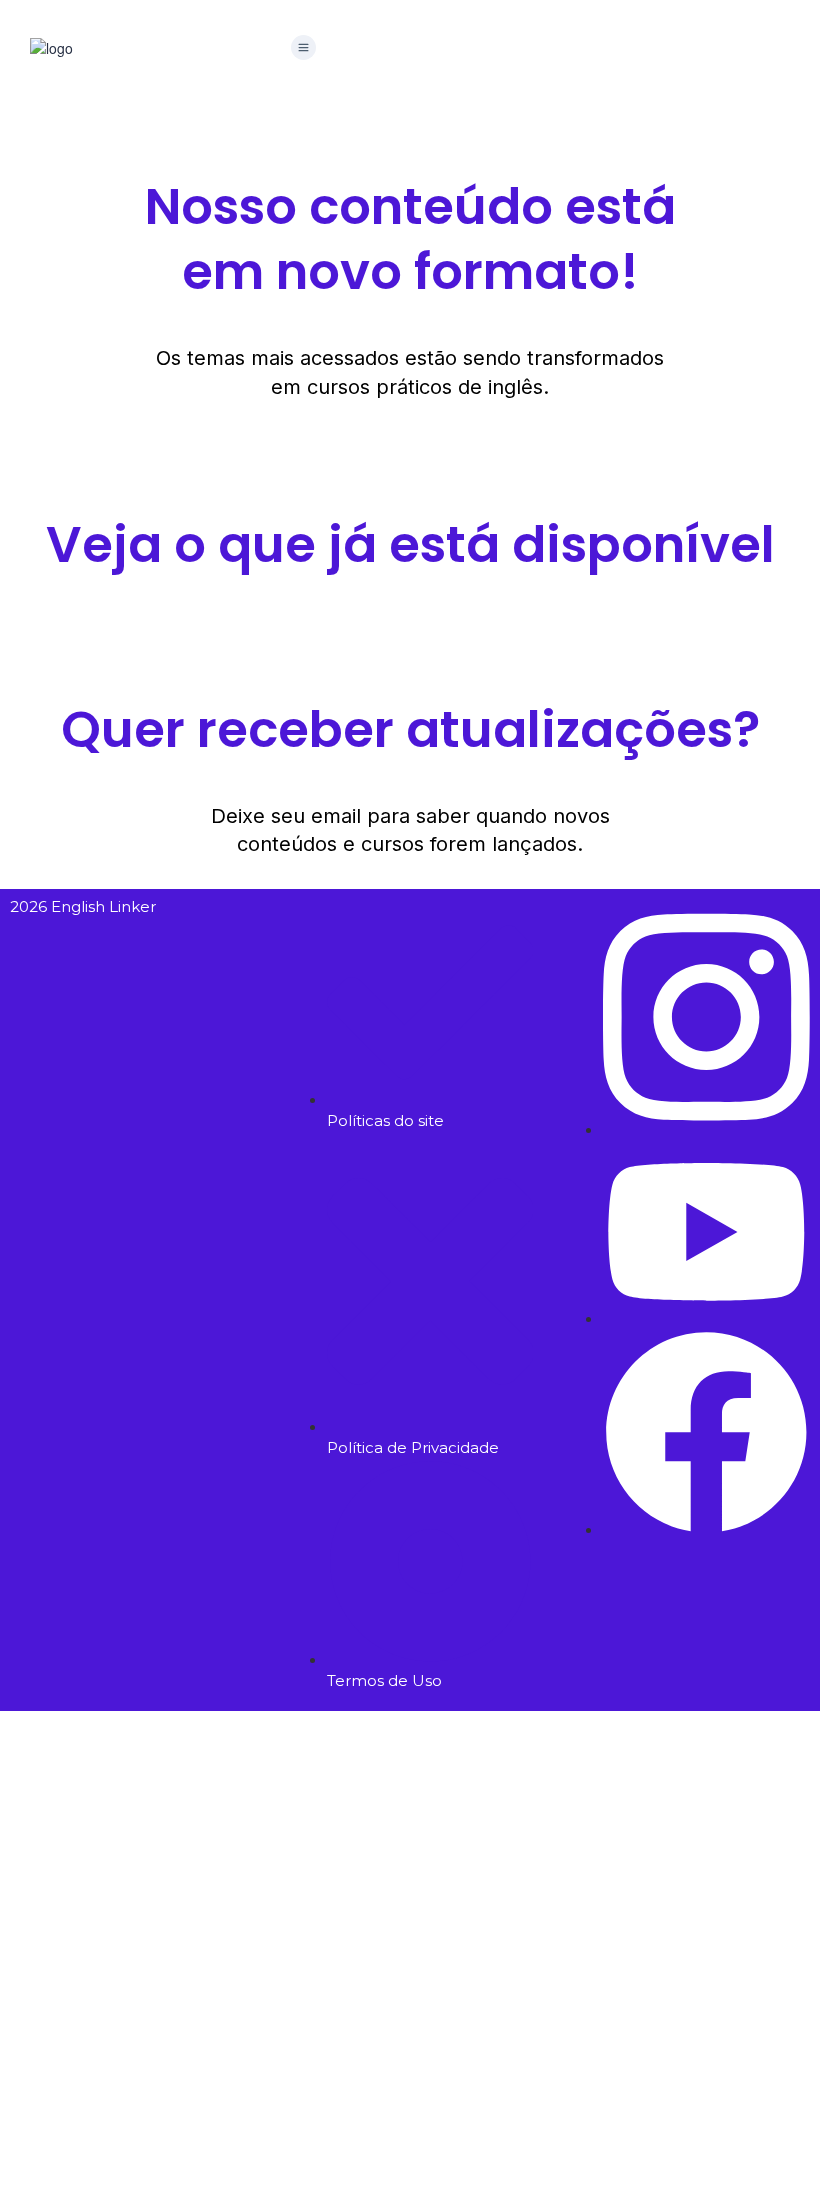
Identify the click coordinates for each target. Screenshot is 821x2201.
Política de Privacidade (599, 1998)
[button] (303, 48)
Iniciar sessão (270, 2165)
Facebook (119, 1741)
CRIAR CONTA (177, 2165)
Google (43, 1741)
